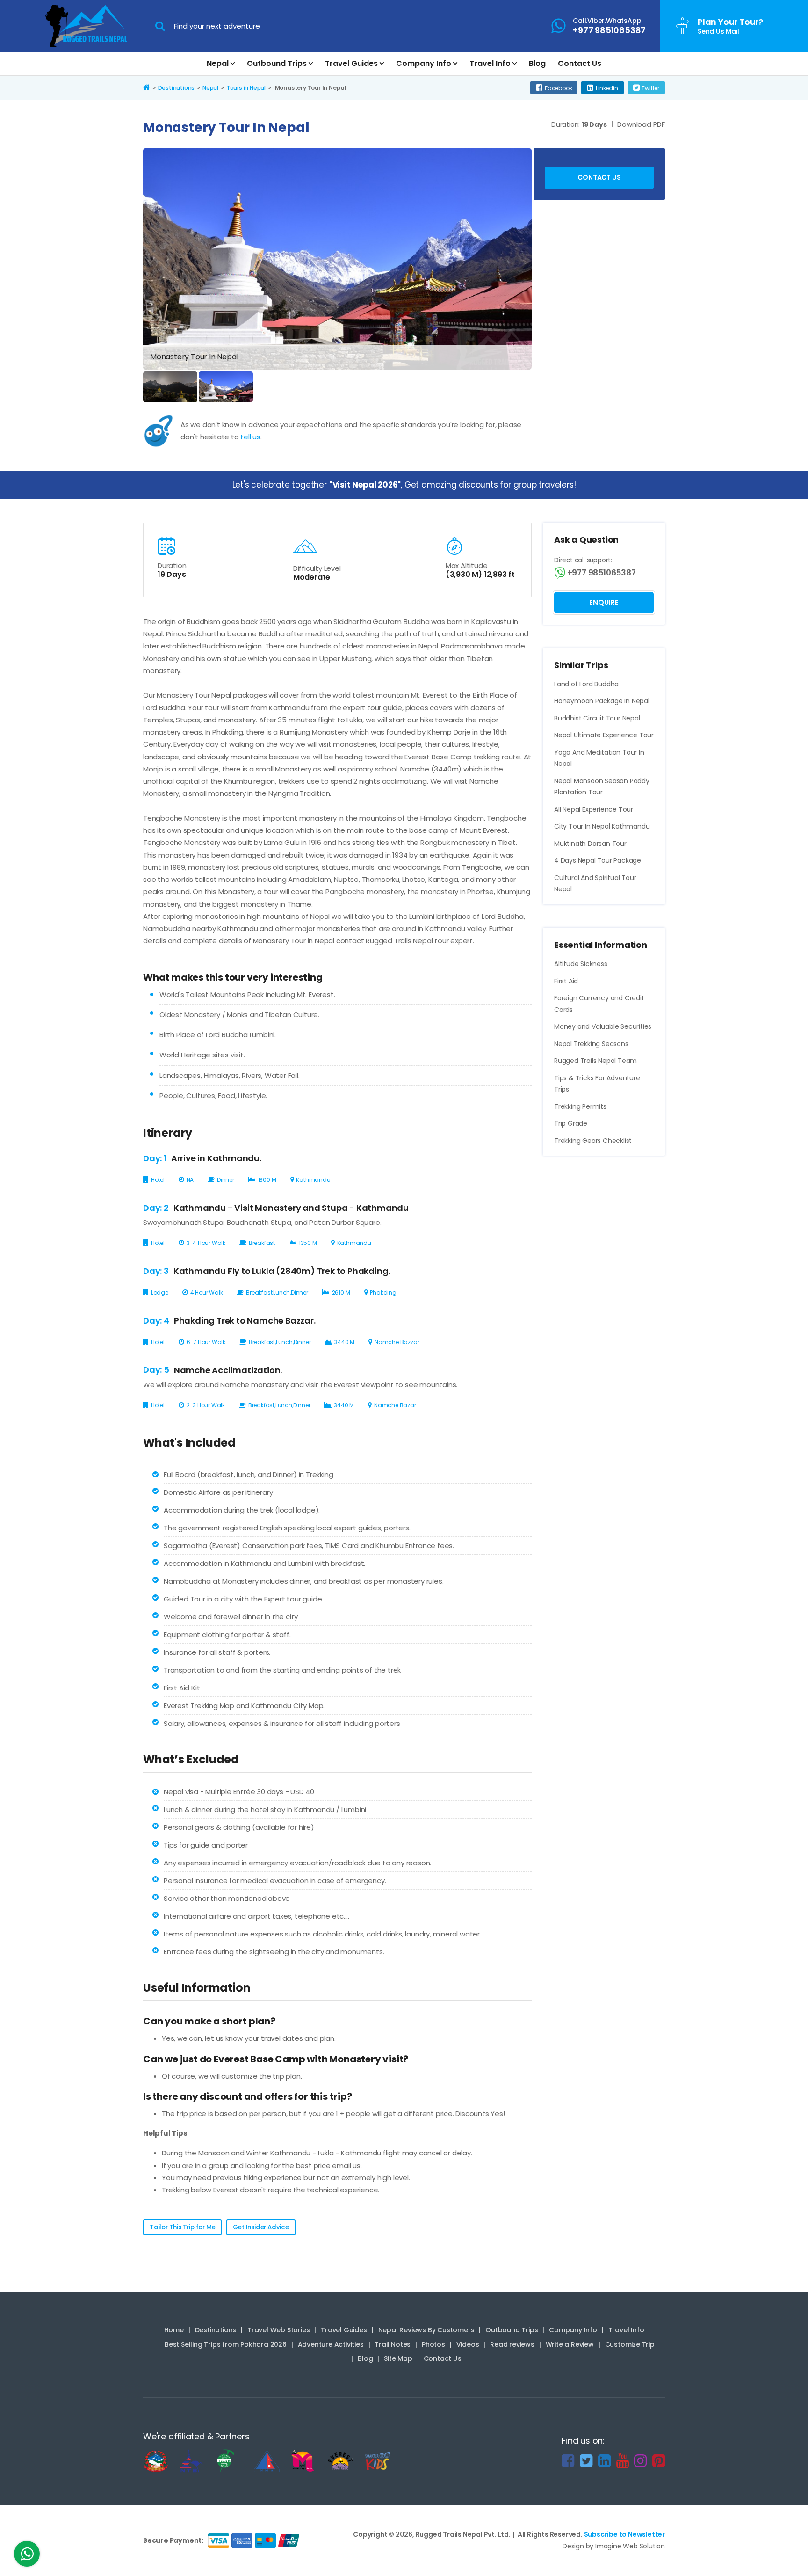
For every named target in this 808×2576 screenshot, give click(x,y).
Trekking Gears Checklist (593, 1141)
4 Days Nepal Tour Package (598, 860)
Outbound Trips (277, 63)
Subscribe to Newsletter (624, 2534)
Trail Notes (393, 2344)
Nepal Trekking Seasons (591, 1044)
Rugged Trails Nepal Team (595, 1061)
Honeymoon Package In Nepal (602, 701)
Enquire (604, 602)
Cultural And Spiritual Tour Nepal (595, 884)
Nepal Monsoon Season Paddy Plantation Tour (602, 787)
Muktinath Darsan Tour (590, 844)
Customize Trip (630, 2344)
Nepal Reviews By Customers (426, 2330)
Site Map (398, 2358)
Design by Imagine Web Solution (614, 2546)
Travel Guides (351, 63)
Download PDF (641, 124)
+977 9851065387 (601, 573)
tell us (250, 437)
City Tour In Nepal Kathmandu (602, 826)
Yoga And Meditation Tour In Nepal (599, 758)
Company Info (424, 63)
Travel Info (490, 63)
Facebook (558, 88)
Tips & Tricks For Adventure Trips (597, 1084)
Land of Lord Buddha (586, 684)
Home (174, 2330)
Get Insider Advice (261, 2227)
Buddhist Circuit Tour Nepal (597, 718)
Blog (537, 63)
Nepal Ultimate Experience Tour (604, 735)
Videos (468, 2344)
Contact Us (580, 63)
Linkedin (607, 88)
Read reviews (512, 2344)
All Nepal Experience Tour (594, 809)
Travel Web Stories (278, 2330)
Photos (433, 2344)
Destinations (216, 2330)
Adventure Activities (331, 2344)
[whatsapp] (27, 2556)
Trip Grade (571, 1123)
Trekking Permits (580, 1106)
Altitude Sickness (581, 964)
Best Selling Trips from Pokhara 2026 (226, 2344)
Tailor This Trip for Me (182, 2227)
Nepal (218, 63)
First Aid (566, 981)
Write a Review (570, 2344)
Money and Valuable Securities (603, 1026)
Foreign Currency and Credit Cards (599, 1004)
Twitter (650, 88)
